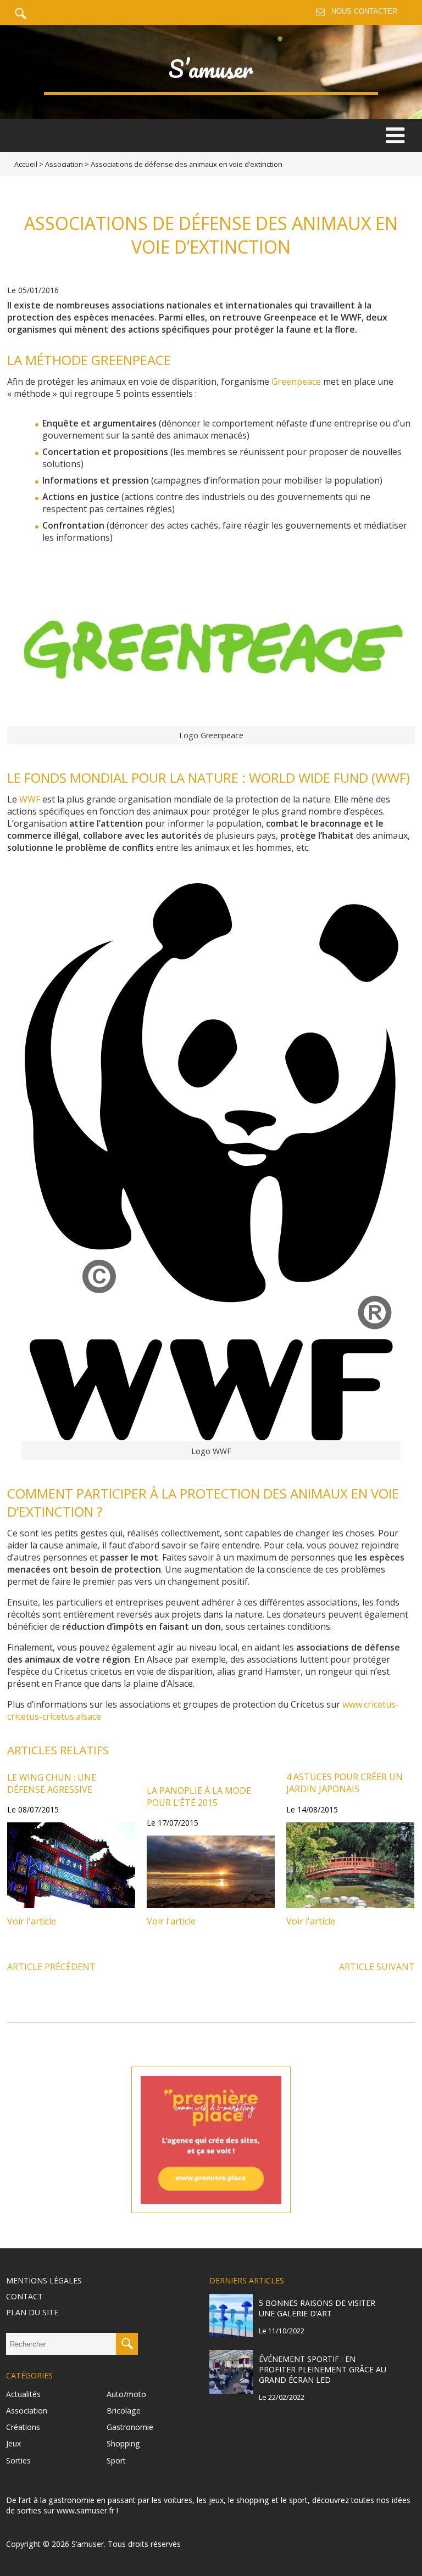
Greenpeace (296, 381)
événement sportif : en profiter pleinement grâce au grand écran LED (323, 2369)
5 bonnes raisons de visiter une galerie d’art (317, 2308)
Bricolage (124, 2411)
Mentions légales (44, 2280)
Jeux (13, 2443)
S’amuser (211, 69)
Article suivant (377, 1967)
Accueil (26, 164)
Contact (24, 2296)
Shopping (123, 2443)
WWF (30, 799)
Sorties (18, 2460)
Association (64, 164)
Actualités (23, 2394)
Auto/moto (126, 2394)
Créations (23, 2427)
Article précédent (51, 1967)
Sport (116, 2460)
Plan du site (32, 2312)
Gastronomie (130, 2427)
